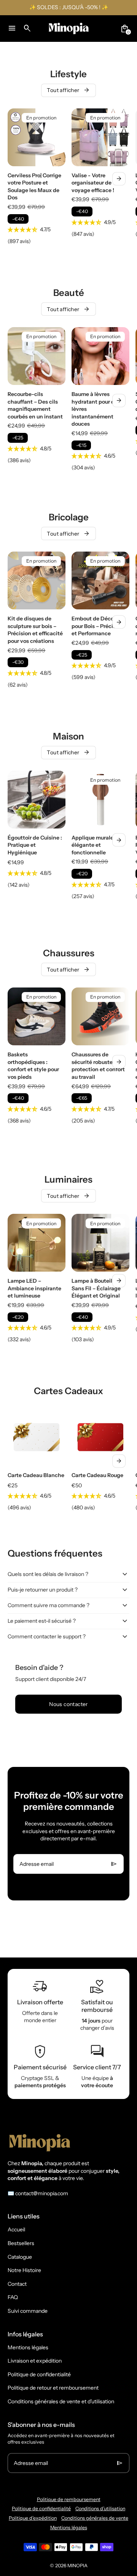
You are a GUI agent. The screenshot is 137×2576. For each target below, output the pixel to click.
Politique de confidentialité (39, 2374)
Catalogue (20, 2257)
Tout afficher (68, 90)
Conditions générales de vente (95, 2518)
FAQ (13, 2297)
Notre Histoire (24, 2270)
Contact (17, 2284)
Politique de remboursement (69, 2499)
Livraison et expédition (35, 2361)
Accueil (16, 2229)
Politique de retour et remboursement (53, 2388)
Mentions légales (28, 2347)
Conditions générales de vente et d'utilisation (61, 2401)
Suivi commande (28, 2311)
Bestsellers (21, 2243)
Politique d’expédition (33, 2518)
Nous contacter (68, 1704)
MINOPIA (77, 2566)
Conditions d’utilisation (100, 2508)
